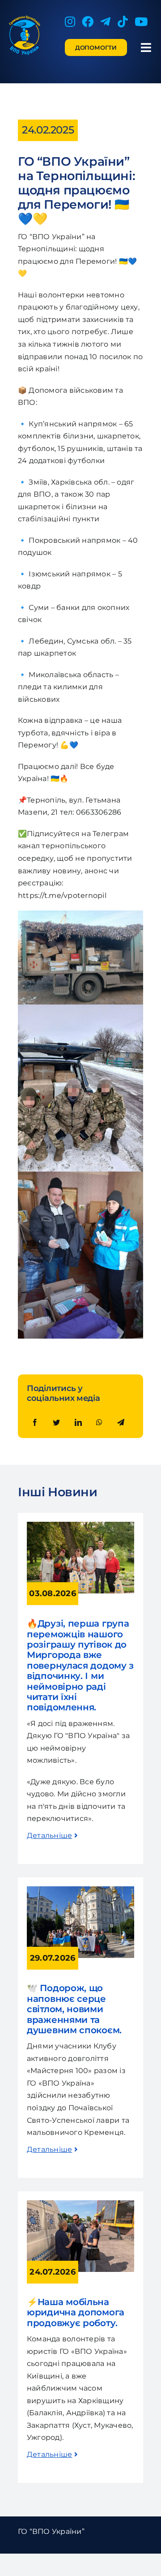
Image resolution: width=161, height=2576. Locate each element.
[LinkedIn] (78, 1423)
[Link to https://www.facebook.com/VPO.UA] (88, 21)
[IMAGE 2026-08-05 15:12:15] (80, 2204)
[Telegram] (121, 1423)
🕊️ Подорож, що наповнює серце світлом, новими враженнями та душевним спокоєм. (74, 2009)
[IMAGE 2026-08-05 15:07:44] (80, 1525)
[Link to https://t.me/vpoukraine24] (105, 21)
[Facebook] (35, 1423)
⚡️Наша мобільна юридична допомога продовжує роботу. (77, 2312)
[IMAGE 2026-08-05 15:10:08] (80, 1890)
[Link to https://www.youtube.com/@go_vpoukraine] (141, 21)
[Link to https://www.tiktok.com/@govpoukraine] (123, 21)
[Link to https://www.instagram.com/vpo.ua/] (70, 21)
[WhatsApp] (99, 1423)
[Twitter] (56, 1423)
